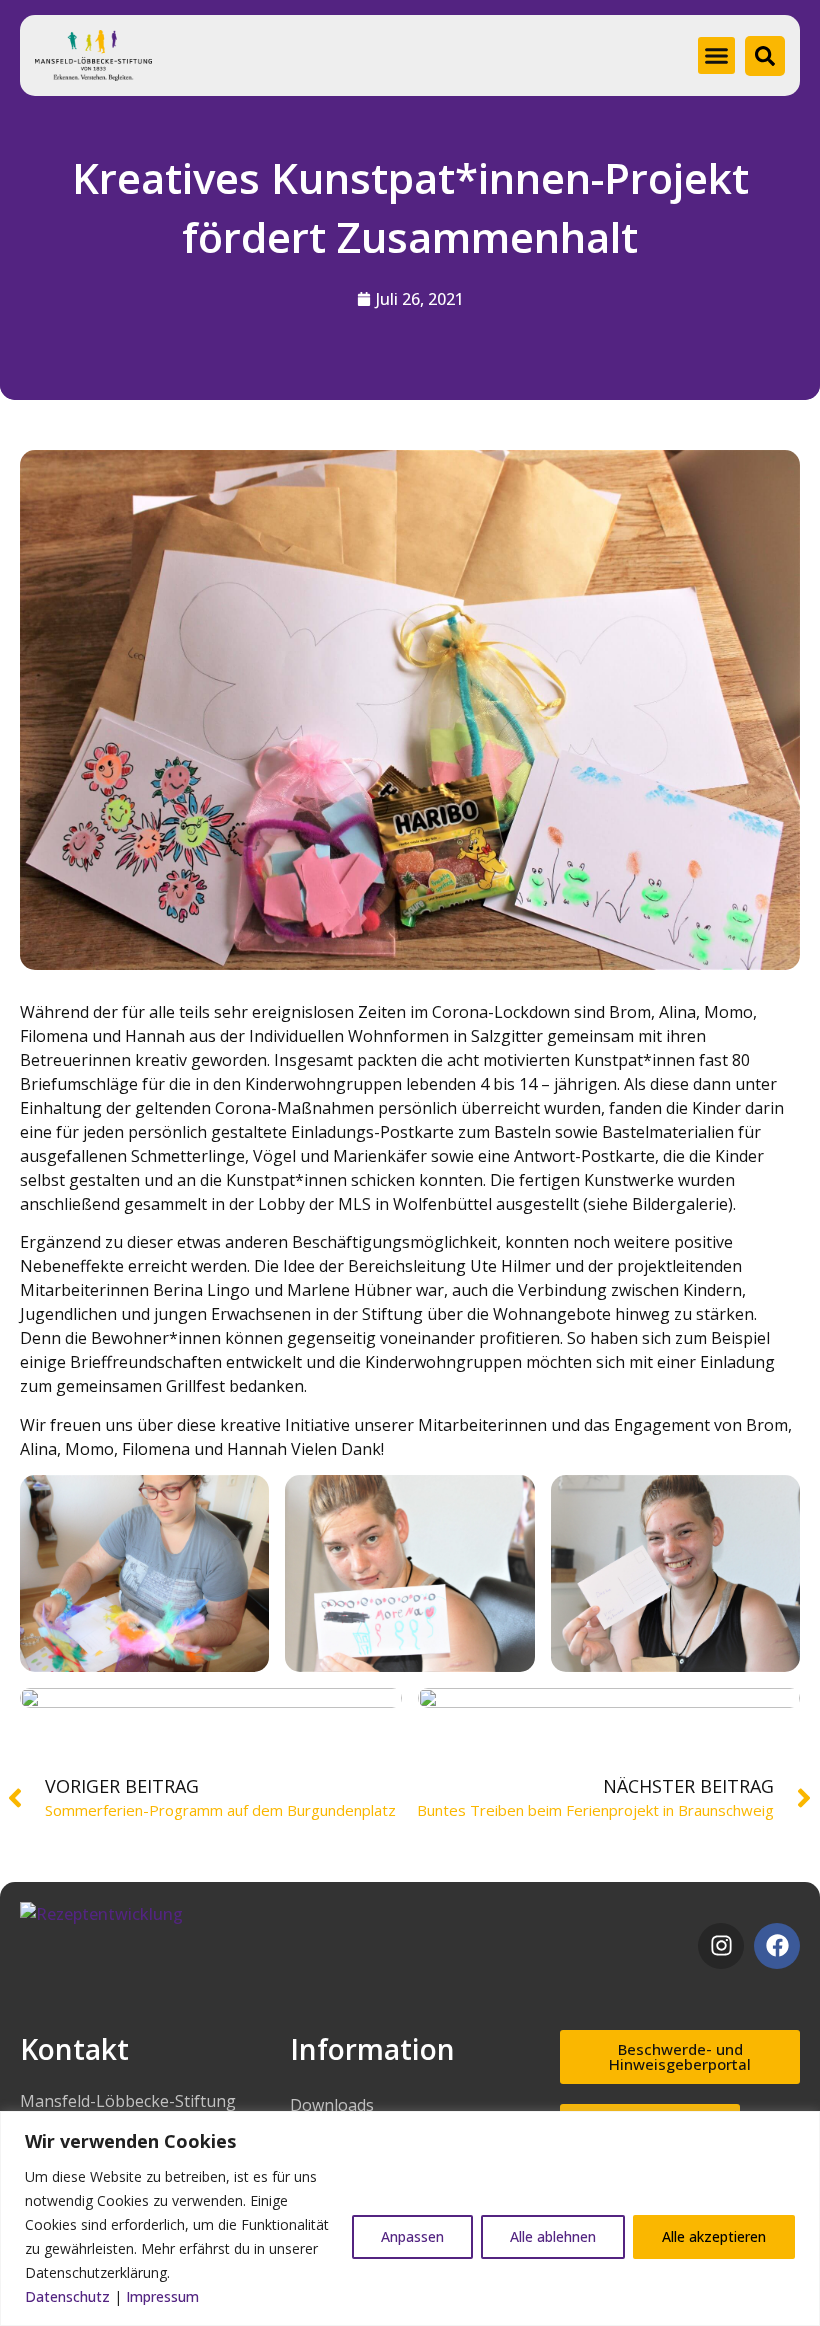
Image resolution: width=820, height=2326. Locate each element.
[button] (717, 56)
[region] (410, 2218)
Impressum (162, 2296)
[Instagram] (721, 1946)
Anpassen (412, 2236)
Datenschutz (67, 2296)
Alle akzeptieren (714, 2236)
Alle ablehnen (553, 2236)
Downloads (332, 2105)
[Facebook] (777, 1946)
